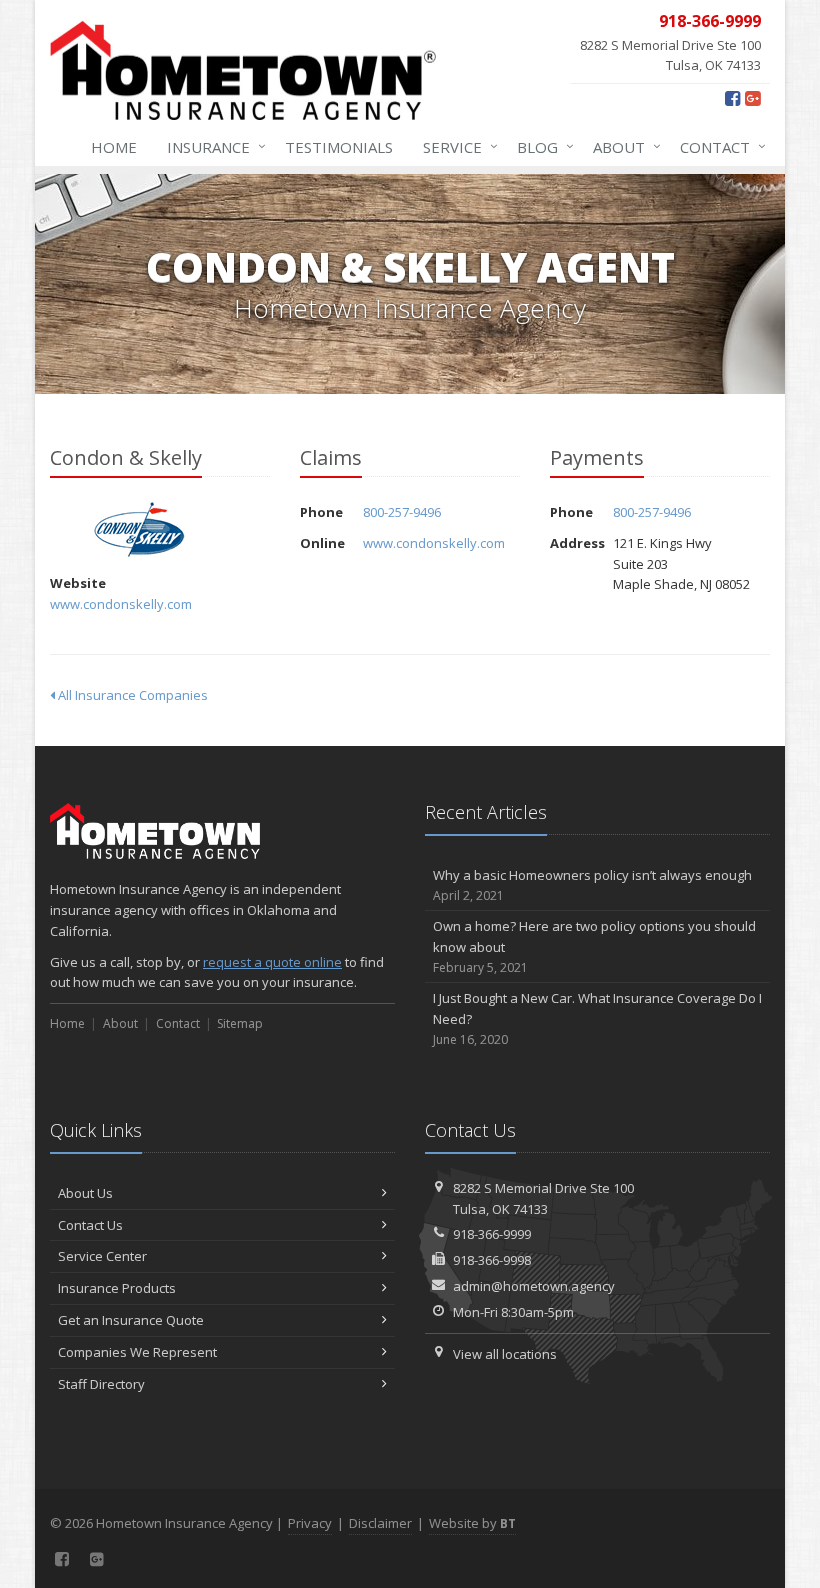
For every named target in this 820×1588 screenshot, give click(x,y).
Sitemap (240, 1023)
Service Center (102, 1256)
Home (114, 147)
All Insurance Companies (131, 695)
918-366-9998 (492, 1260)
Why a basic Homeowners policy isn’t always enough (592, 885)
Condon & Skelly (139, 529)
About (622, 146)
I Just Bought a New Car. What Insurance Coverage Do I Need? (597, 1018)
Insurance (211, 146)
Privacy (310, 1523)
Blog (540, 146)
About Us (85, 1193)
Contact (718, 146)
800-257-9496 (402, 512)
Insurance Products (117, 1288)
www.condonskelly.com (121, 604)
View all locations (505, 1354)
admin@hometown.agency (534, 1286)
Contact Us (90, 1225)
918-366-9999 (492, 1234)
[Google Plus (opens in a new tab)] (752, 98)
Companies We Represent (137, 1352)
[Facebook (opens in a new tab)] (732, 98)
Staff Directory (101, 1384)
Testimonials (339, 147)
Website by (472, 1523)
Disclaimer (380, 1523)
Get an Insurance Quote (131, 1320)
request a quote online (272, 962)
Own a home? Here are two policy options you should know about (594, 946)
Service (455, 146)
